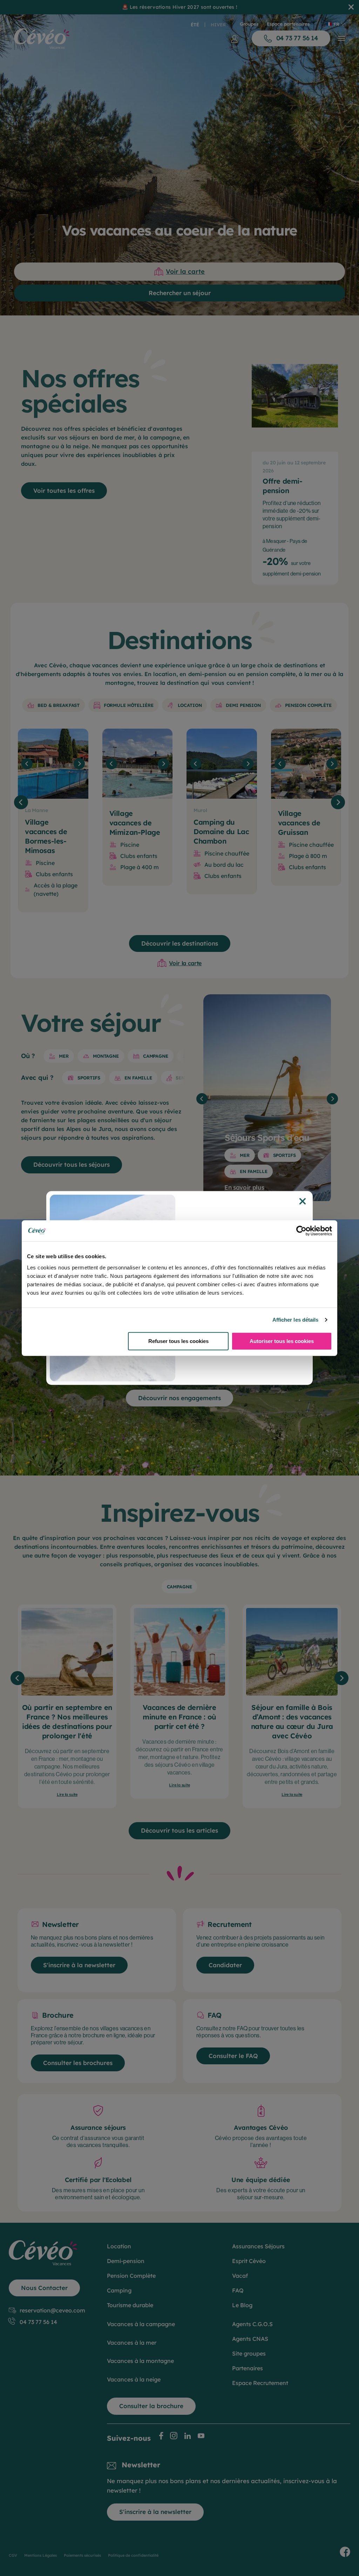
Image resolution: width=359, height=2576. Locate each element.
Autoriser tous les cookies (282, 1341)
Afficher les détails (296, 1320)
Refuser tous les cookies (178, 1341)
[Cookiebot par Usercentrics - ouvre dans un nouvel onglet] (301, 1231)
